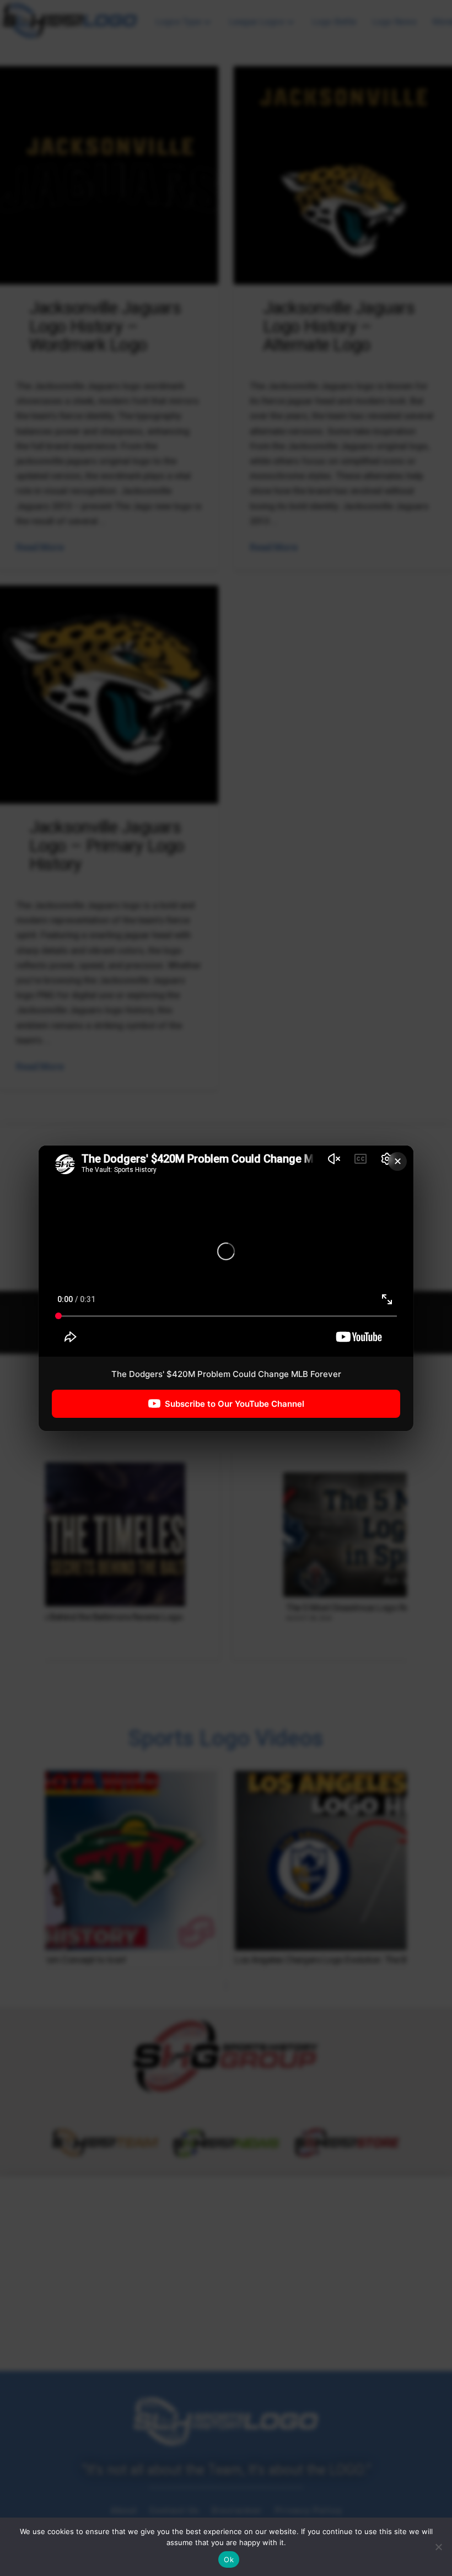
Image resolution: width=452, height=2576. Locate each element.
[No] (438, 2547)
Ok (229, 2559)
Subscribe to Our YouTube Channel (235, 1403)
